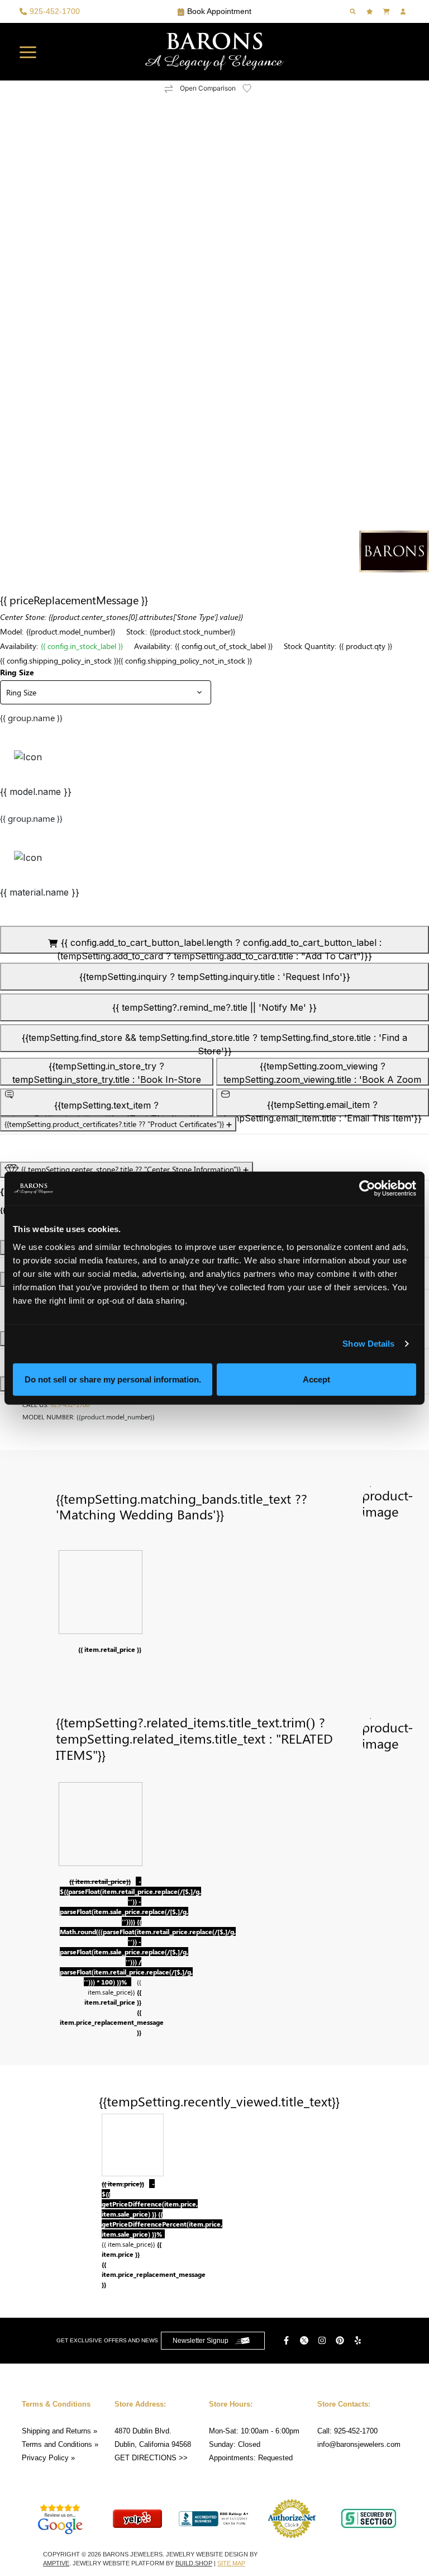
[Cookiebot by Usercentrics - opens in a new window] (367, 1188)
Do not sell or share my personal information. (113, 1379)
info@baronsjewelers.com (359, 2444)
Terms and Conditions (57, 2444)
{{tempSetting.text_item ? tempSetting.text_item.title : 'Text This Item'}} (106, 1108)
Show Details (368, 1344)
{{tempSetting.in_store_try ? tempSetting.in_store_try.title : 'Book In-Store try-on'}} (107, 1073)
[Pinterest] (341, 2340)
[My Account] (404, 11)
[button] (28, 52)
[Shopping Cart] (388, 11)
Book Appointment (219, 11)
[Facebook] (288, 2340)
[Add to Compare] (169, 89)
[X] (306, 2340)
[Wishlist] (371, 11)
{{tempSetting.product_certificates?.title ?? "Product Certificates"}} (115, 1124)
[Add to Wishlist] (254, 88)
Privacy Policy (45, 2458)
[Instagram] (323, 2340)
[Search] (354, 11)
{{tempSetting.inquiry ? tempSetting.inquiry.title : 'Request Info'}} (215, 977)
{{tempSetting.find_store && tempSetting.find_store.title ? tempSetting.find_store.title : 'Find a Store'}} (214, 1042)
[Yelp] (359, 2340)
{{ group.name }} (31, 718)
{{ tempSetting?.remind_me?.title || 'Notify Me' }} (214, 1007)
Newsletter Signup (201, 2341)
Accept (316, 1379)
